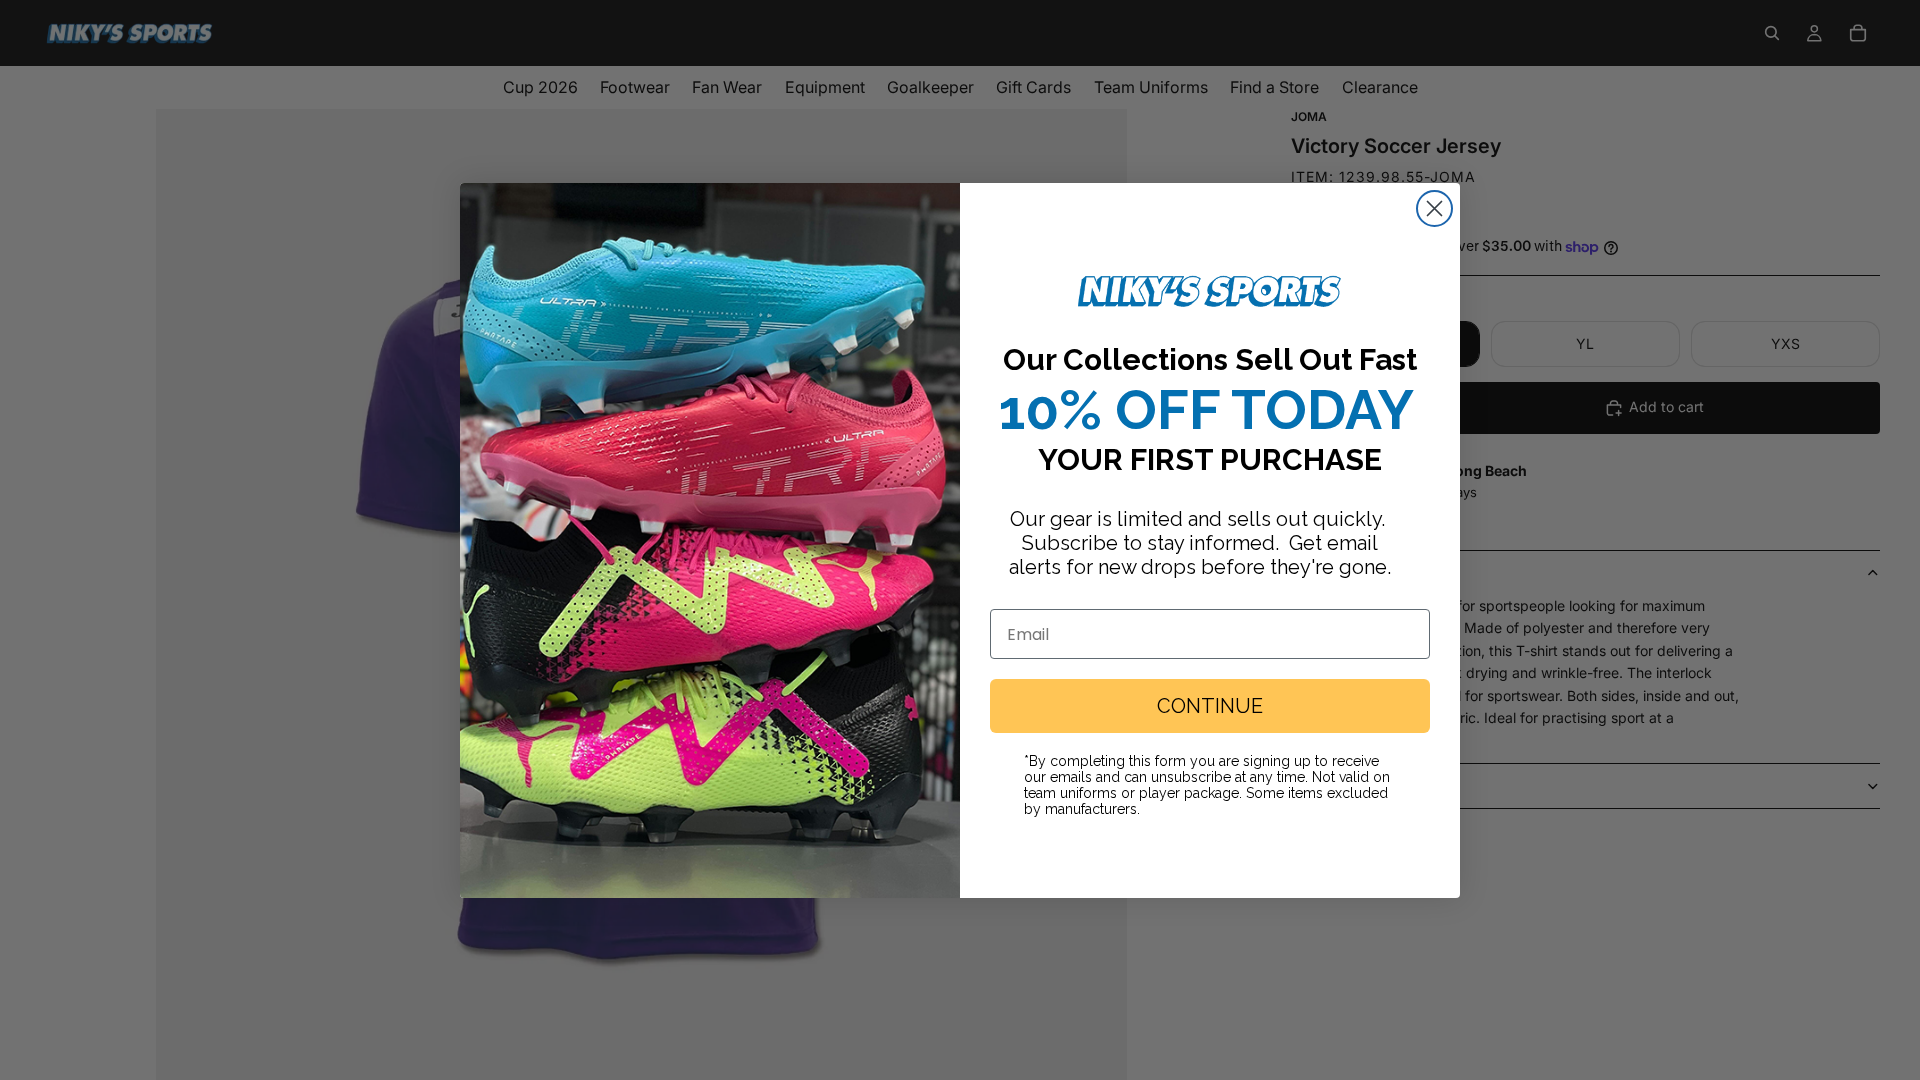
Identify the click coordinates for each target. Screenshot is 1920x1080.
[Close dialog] (1434, 208)
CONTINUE (1210, 706)
